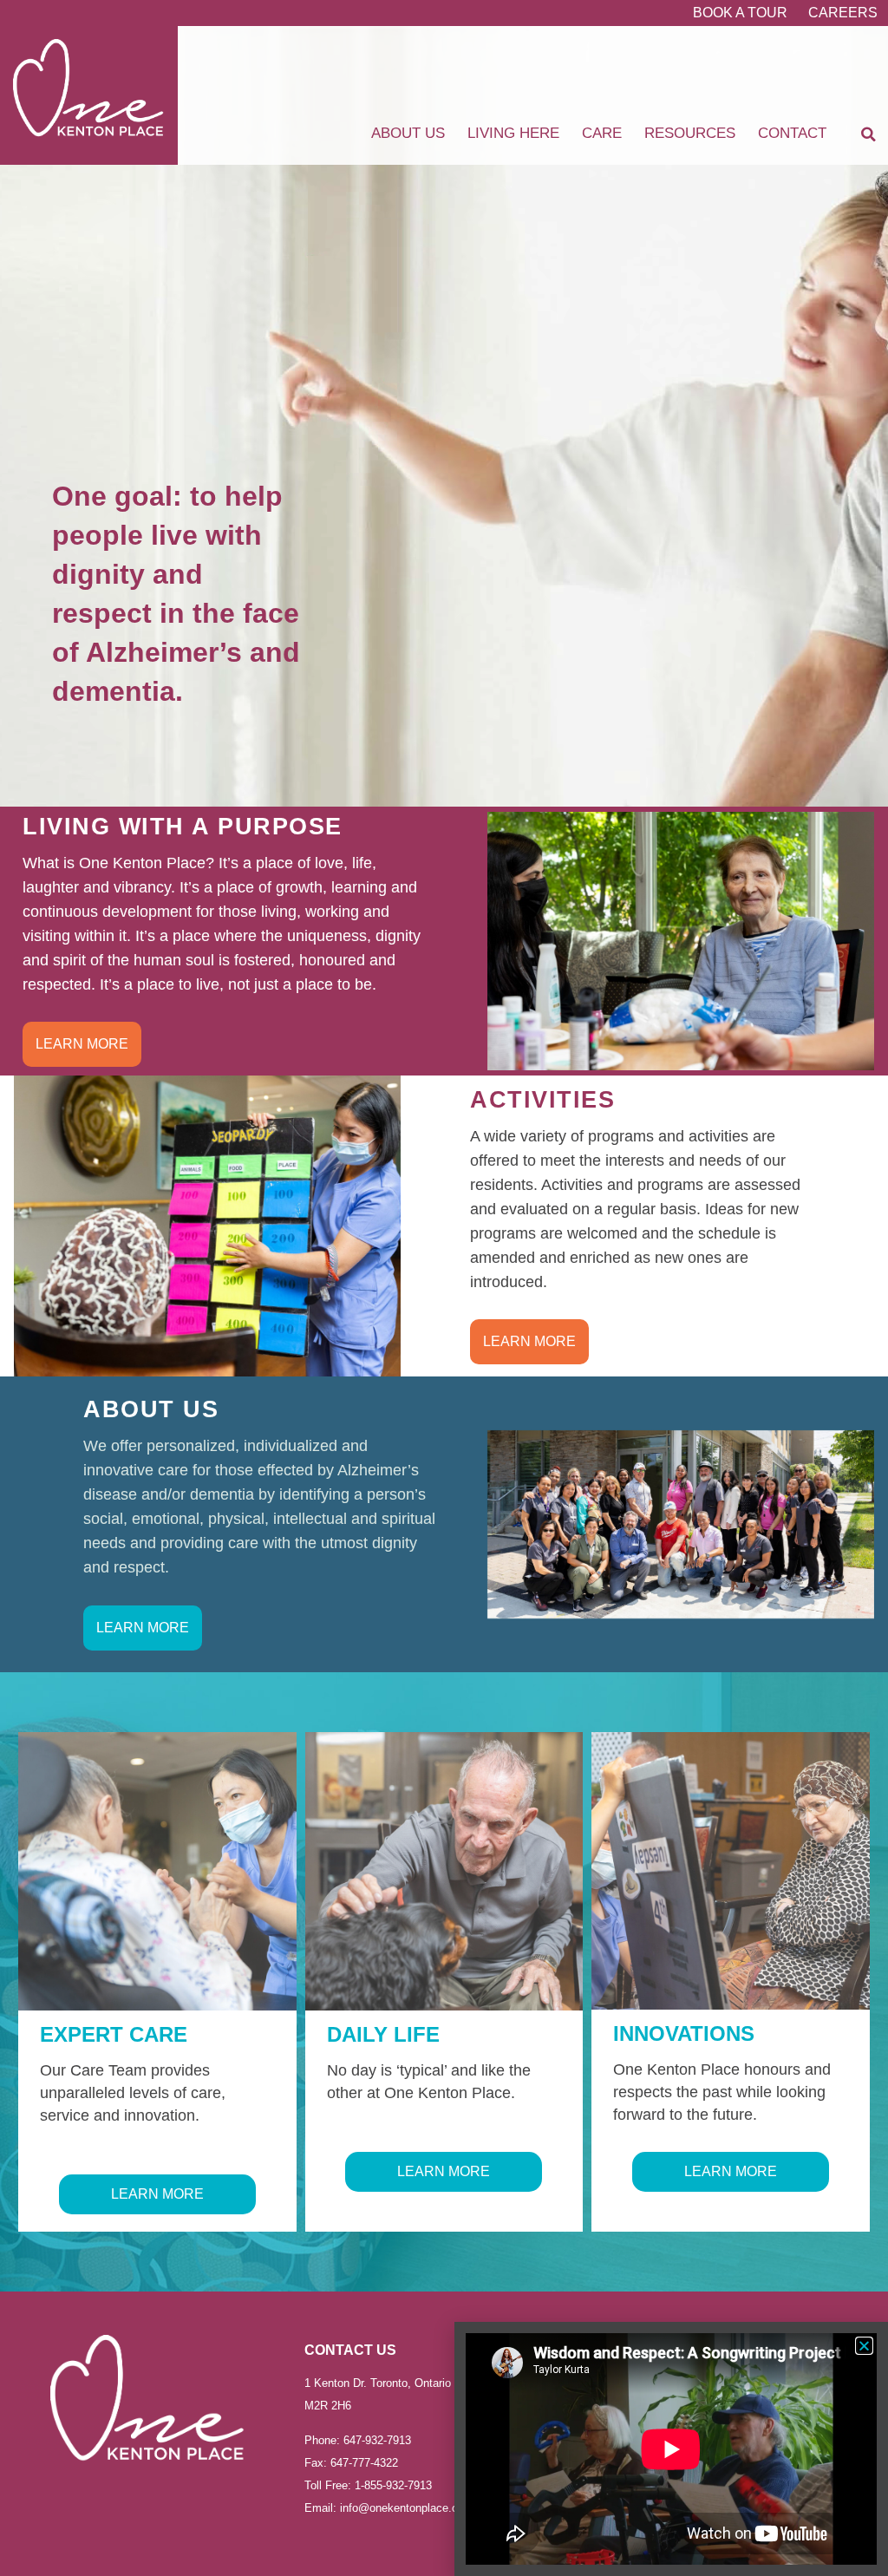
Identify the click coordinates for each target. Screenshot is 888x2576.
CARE (602, 133)
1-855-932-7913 (392, 2485)
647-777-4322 (364, 2463)
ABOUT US (408, 133)
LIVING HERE (513, 133)
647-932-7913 (377, 2440)
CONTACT (792, 133)
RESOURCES (690, 133)
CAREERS (843, 13)
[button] (868, 134)
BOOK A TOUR (740, 13)
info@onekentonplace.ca (402, 2508)
